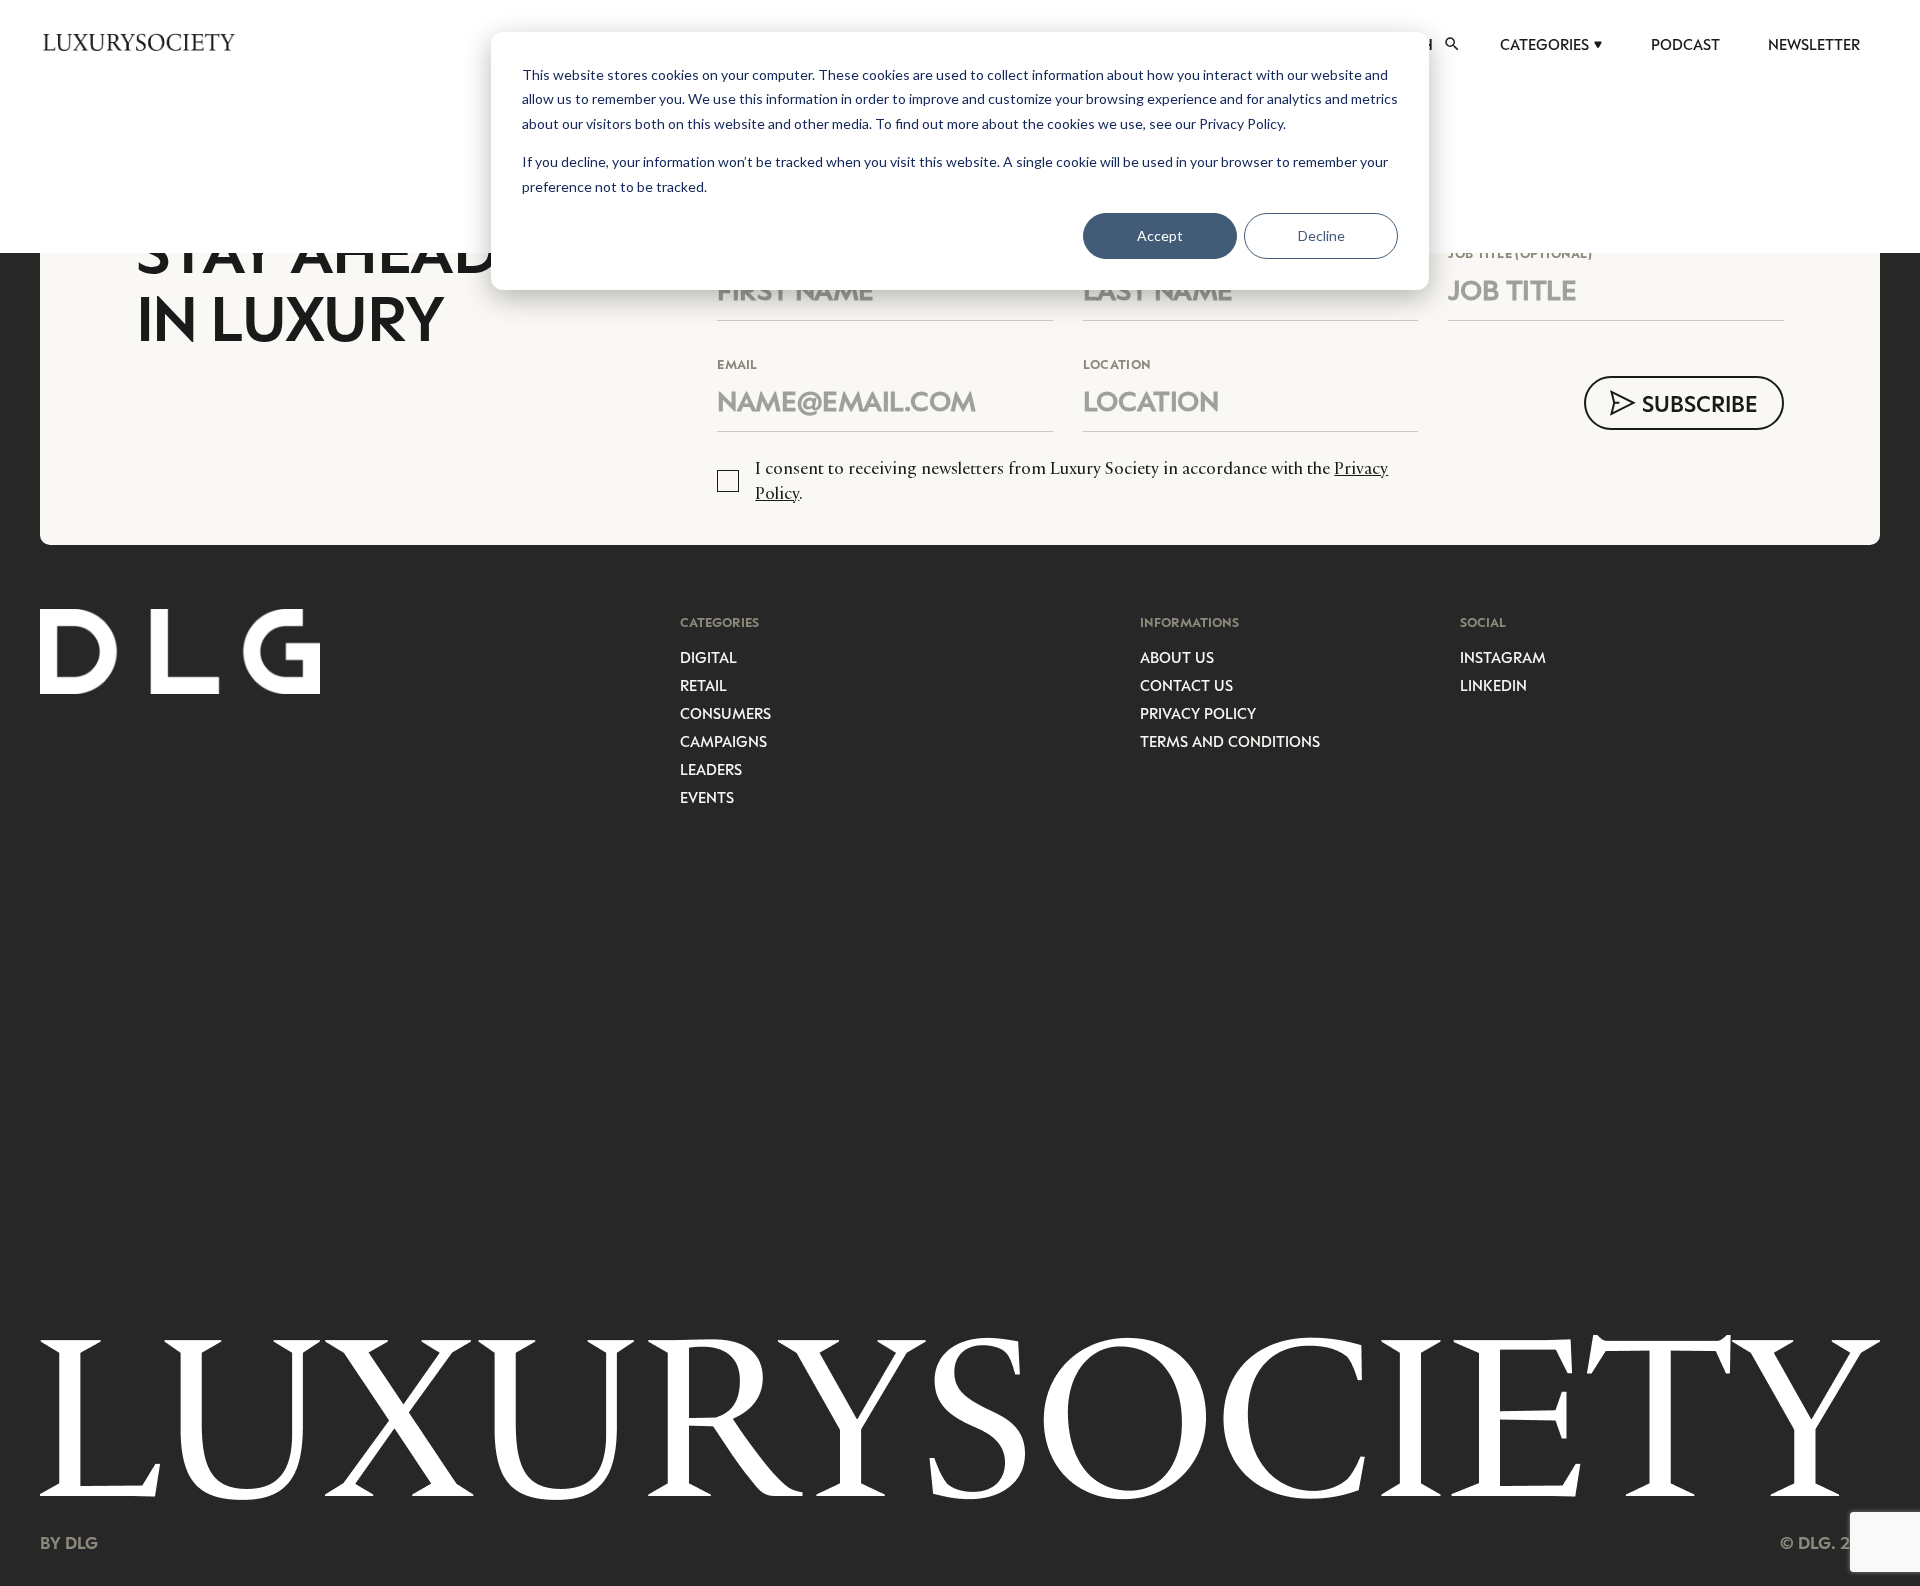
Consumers (725, 713)
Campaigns (723, 741)
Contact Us (1186, 685)
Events (707, 797)
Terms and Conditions (1230, 741)
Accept (1160, 235)
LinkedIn (1493, 685)
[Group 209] (960, 1417)
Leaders (711, 769)
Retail (703, 685)
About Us (1177, 657)
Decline (1321, 235)
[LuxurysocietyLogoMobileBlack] (139, 42)
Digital (708, 657)
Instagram (1503, 657)
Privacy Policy (1198, 713)
